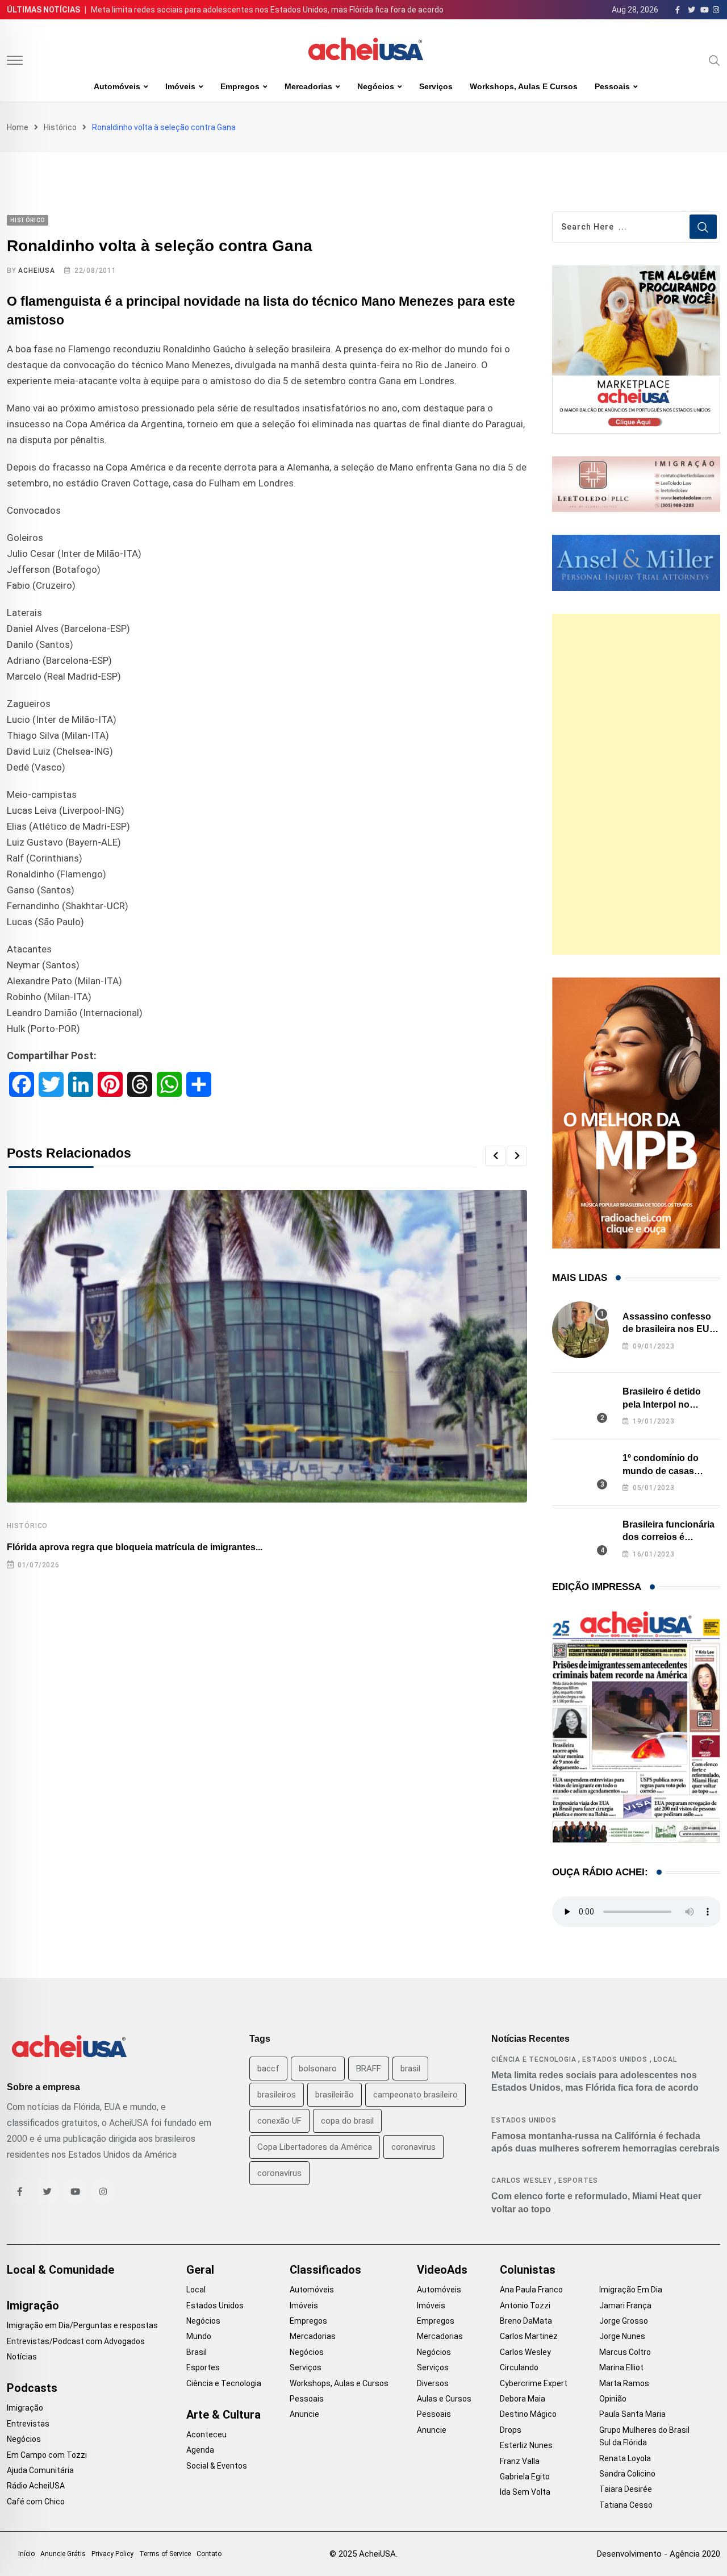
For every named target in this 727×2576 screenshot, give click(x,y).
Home (18, 127)
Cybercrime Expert (534, 2383)
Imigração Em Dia (631, 2290)
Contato (209, 2554)
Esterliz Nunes (526, 2445)
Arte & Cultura (223, 2415)
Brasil (197, 2352)
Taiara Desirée (626, 2489)
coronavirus (413, 2147)
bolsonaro (318, 2069)
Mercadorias (308, 86)
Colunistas (528, 2270)
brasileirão (335, 2095)
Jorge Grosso (624, 2321)
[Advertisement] (636, 784)
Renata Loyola (625, 2458)
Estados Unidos (615, 2059)
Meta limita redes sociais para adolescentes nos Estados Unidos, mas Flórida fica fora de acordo (267, 10)
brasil (410, 2069)
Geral (200, 2270)
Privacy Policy (112, 2554)
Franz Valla (520, 2461)
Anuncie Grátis (63, 2554)
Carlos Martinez (529, 2336)
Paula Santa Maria (632, 2414)
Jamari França (625, 2306)
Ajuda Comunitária (40, 2470)
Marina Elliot (621, 2367)
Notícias (22, 2357)
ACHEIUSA (36, 270)
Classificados (325, 2270)
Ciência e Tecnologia (534, 2059)
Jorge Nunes (622, 2336)
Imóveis (180, 86)
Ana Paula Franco (531, 2290)
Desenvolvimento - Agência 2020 (659, 2554)
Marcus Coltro (625, 2352)
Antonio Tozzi (525, 2306)
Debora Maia (523, 2399)
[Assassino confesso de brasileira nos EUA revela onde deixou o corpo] (580, 1330)
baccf (268, 2069)
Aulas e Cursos (444, 2399)
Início (26, 2554)
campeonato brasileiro (415, 2095)
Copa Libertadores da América (315, 2147)
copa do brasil (347, 2121)
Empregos (240, 86)
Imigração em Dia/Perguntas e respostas (82, 2325)
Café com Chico (36, 2502)
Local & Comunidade (60, 2270)
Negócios (376, 86)
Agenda (200, 2450)
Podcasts (32, 2388)
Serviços (436, 86)
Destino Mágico (528, 2414)
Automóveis (117, 86)
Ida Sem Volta (525, 2492)
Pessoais (612, 86)
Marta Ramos (624, 2383)
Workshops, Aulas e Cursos (524, 86)
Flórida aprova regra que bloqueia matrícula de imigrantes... (135, 1547)
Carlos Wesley (521, 2180)
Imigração (33, 2306)
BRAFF (369, 2069)
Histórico (60, 127)
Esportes (578, 2180)
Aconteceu (206, 2434)
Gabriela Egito (525, 2477)
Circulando (519, 2367)
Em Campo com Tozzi (47, 2455)
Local (665, 2059)
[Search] (715, 60)
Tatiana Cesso (626, 2505)
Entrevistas (28, 2424)
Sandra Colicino (627, 2474)
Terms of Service (165, 2554)
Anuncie (304, 2414)
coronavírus (279, 2173)
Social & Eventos (217, 2466)
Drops (511, 2430)
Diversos (433, 2383)
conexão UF (279, 2121)
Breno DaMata (526, 2321)
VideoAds (442, 2270)
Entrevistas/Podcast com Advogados (76, 2341)
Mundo (199, 2336)
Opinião (613, 2399)
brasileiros (277, 2095)
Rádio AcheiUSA (36, 2486)
